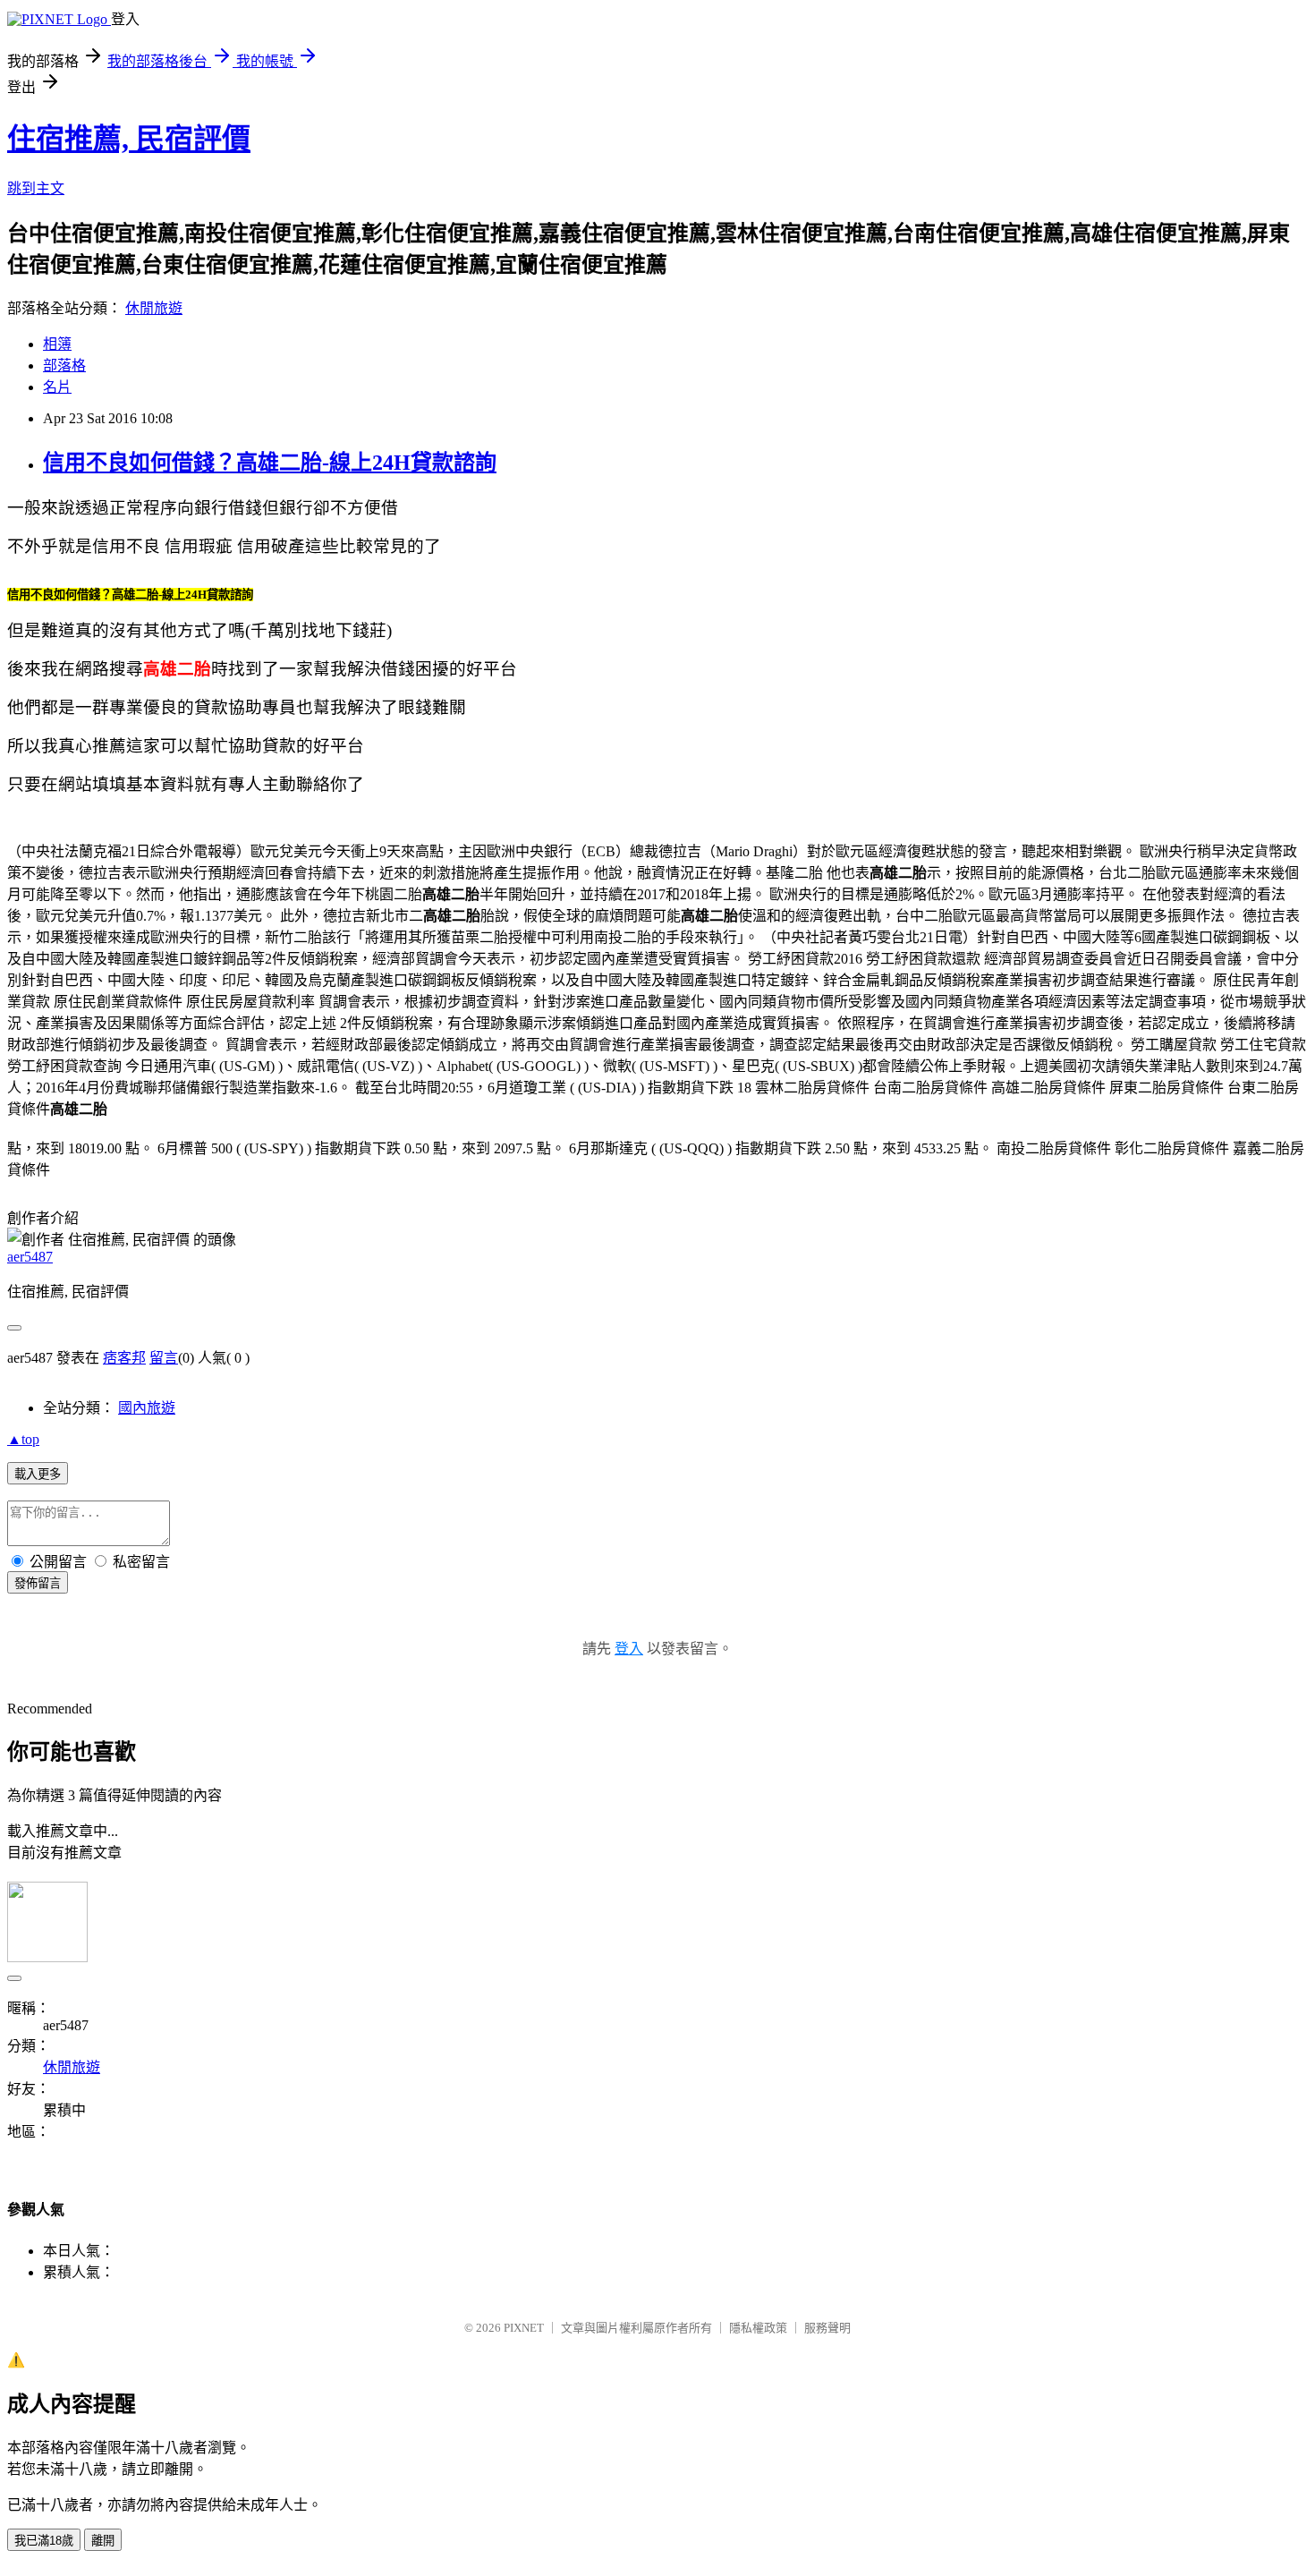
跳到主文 (36, 188)
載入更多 (38, 1474)
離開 (103, 2541)
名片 (57, 387)
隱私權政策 (758, 2328)
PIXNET (524, 2328)
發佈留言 (38, 1583)
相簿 (57, 344)
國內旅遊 (147, 1408)
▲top (23, 1439)
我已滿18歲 (44, 2541)
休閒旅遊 (154, 308)
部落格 (64, 366)
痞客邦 (124, 1358)
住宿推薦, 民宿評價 (129, 139)
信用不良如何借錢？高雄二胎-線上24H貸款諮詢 (270, 463)
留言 (164, 1358)
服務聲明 (827, 2328)
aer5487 (30, 1257)
